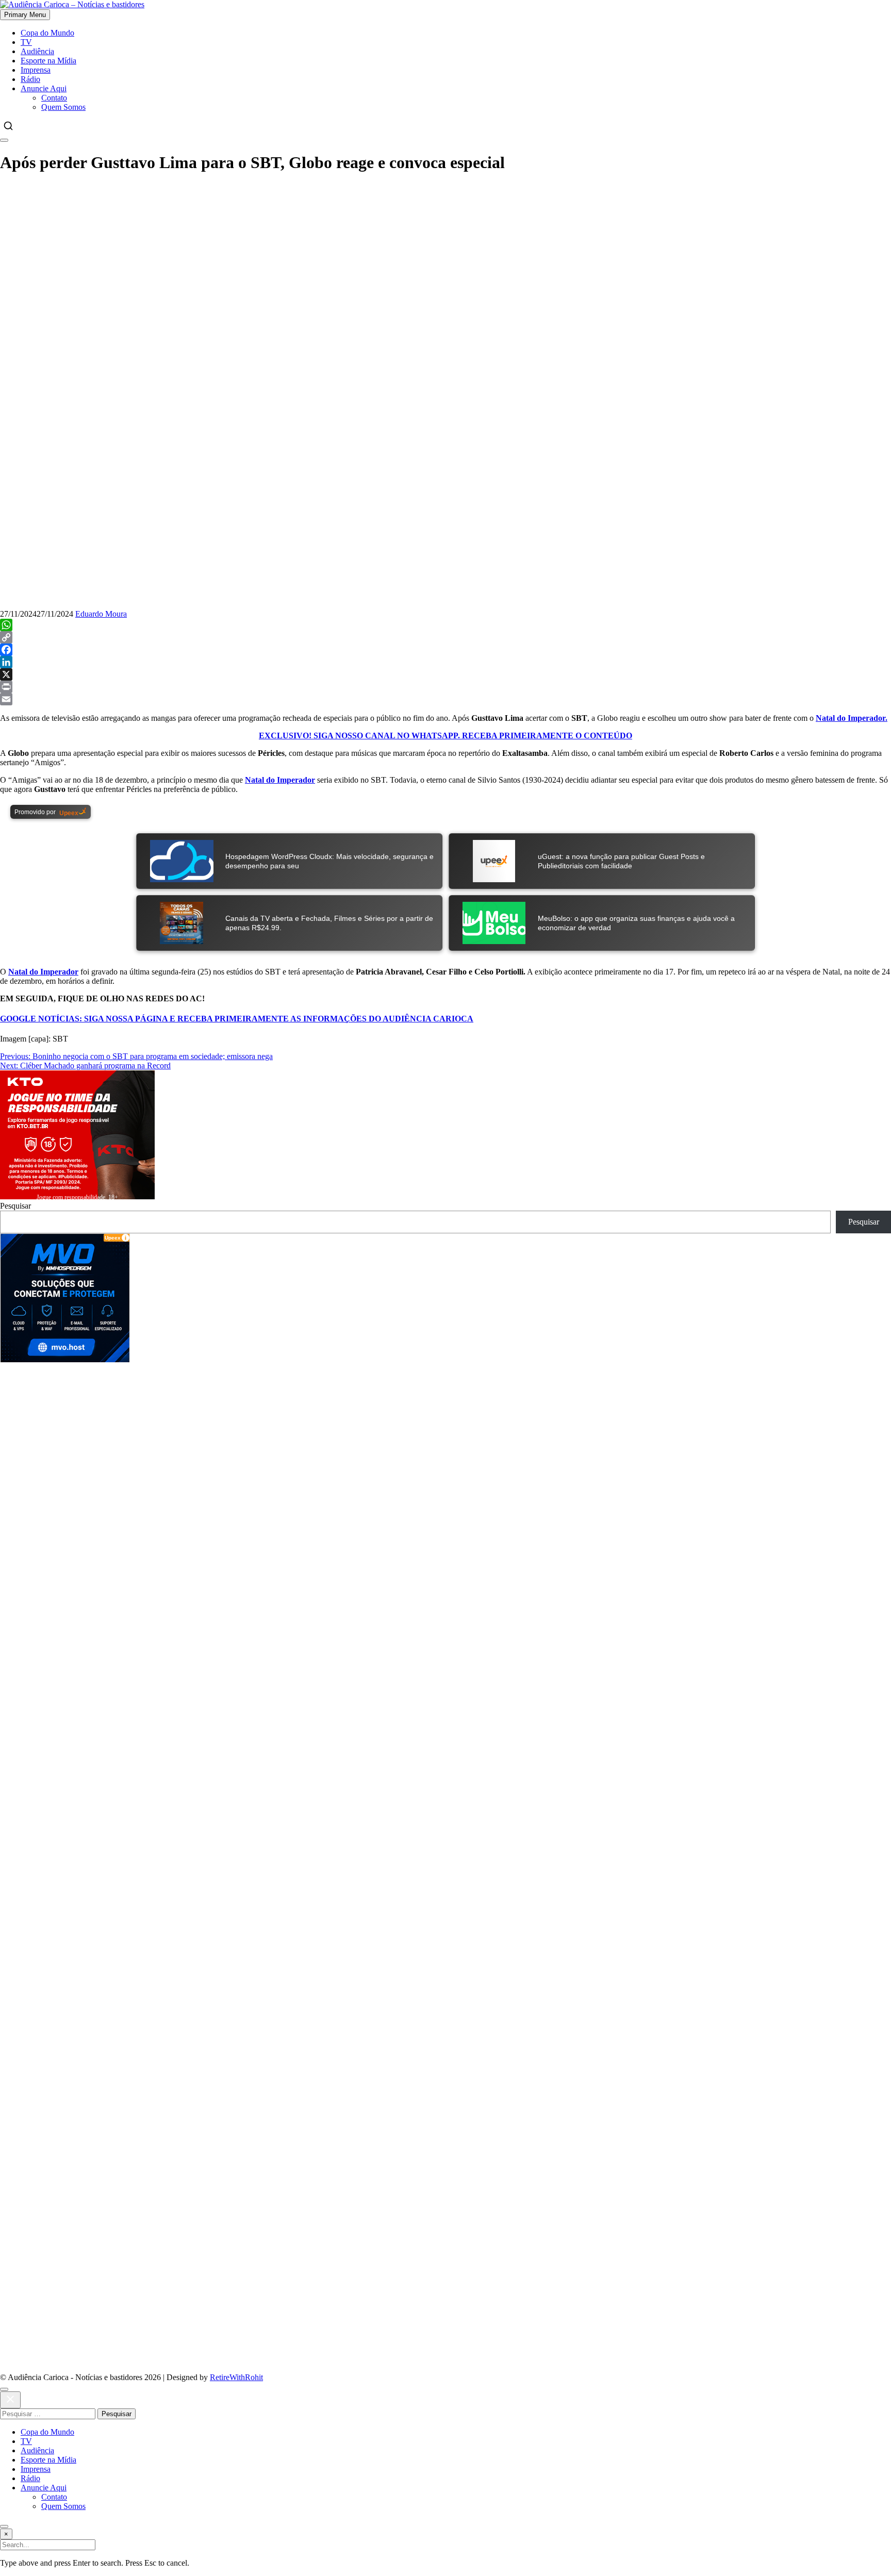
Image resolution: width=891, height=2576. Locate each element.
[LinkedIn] (445, 662)
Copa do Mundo (47, 33)
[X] (445, 674)
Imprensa (36, 70)
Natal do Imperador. (852, 718)
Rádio (30, 79)
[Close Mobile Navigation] (4, 140)
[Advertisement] (309, 1434)
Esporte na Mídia (48, 61)
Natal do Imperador (280, 780)
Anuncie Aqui (44, 88)
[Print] (445, 687)
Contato (54, 98)
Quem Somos (63, 107)
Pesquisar (15, 1206)
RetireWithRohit (236, 2377)
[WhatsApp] (445, 625)
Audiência (37, 51)
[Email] (445, 699)
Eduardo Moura (101, 614)
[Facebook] (445, 650)
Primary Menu (25, 15)
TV (26, 42)
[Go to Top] (4, 2527)
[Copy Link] (445, 637)
